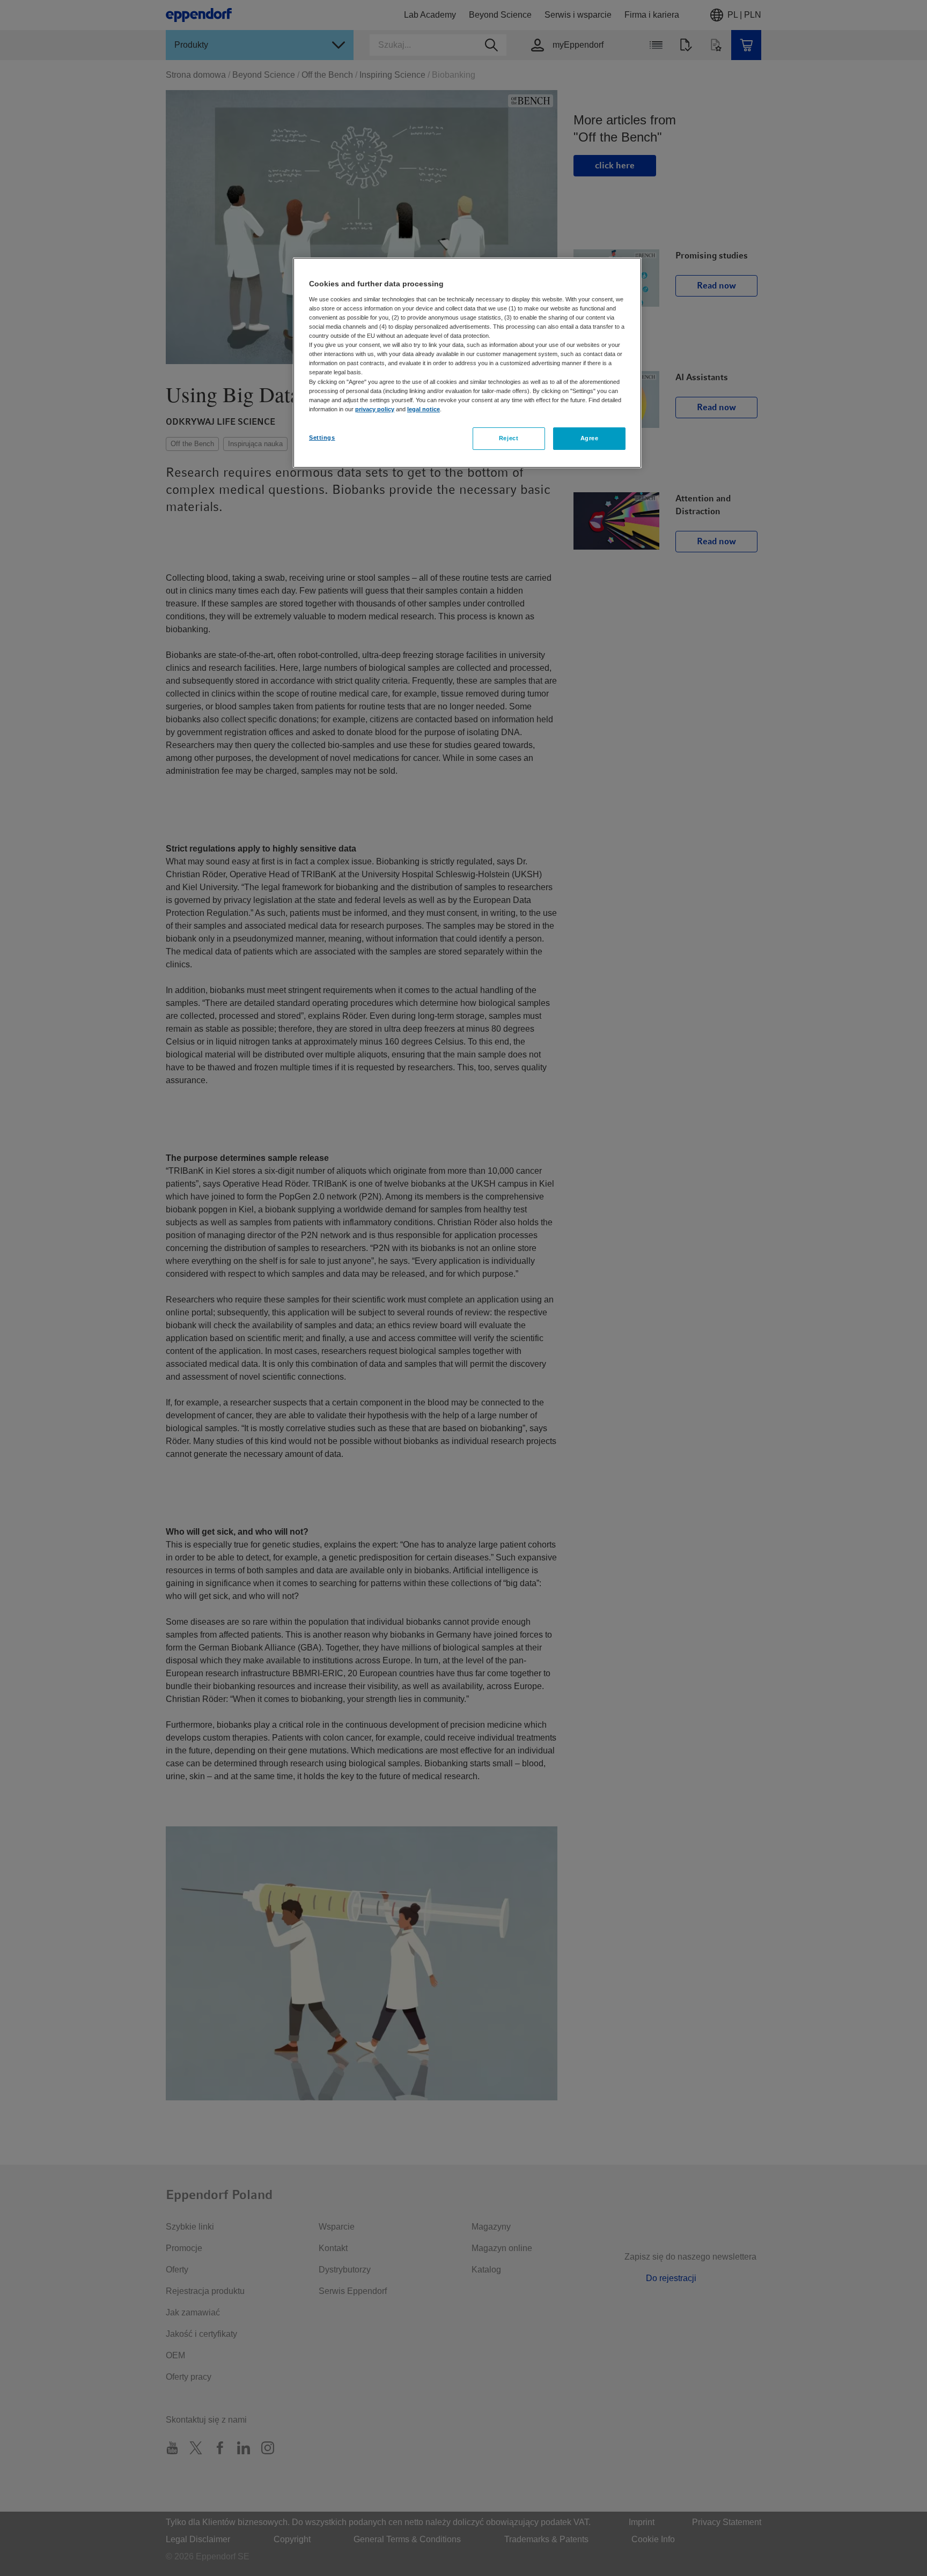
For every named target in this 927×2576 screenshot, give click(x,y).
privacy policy (375, 409)
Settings (322, 438)
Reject (509, 438)
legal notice (424, 409)
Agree (590, 438)
